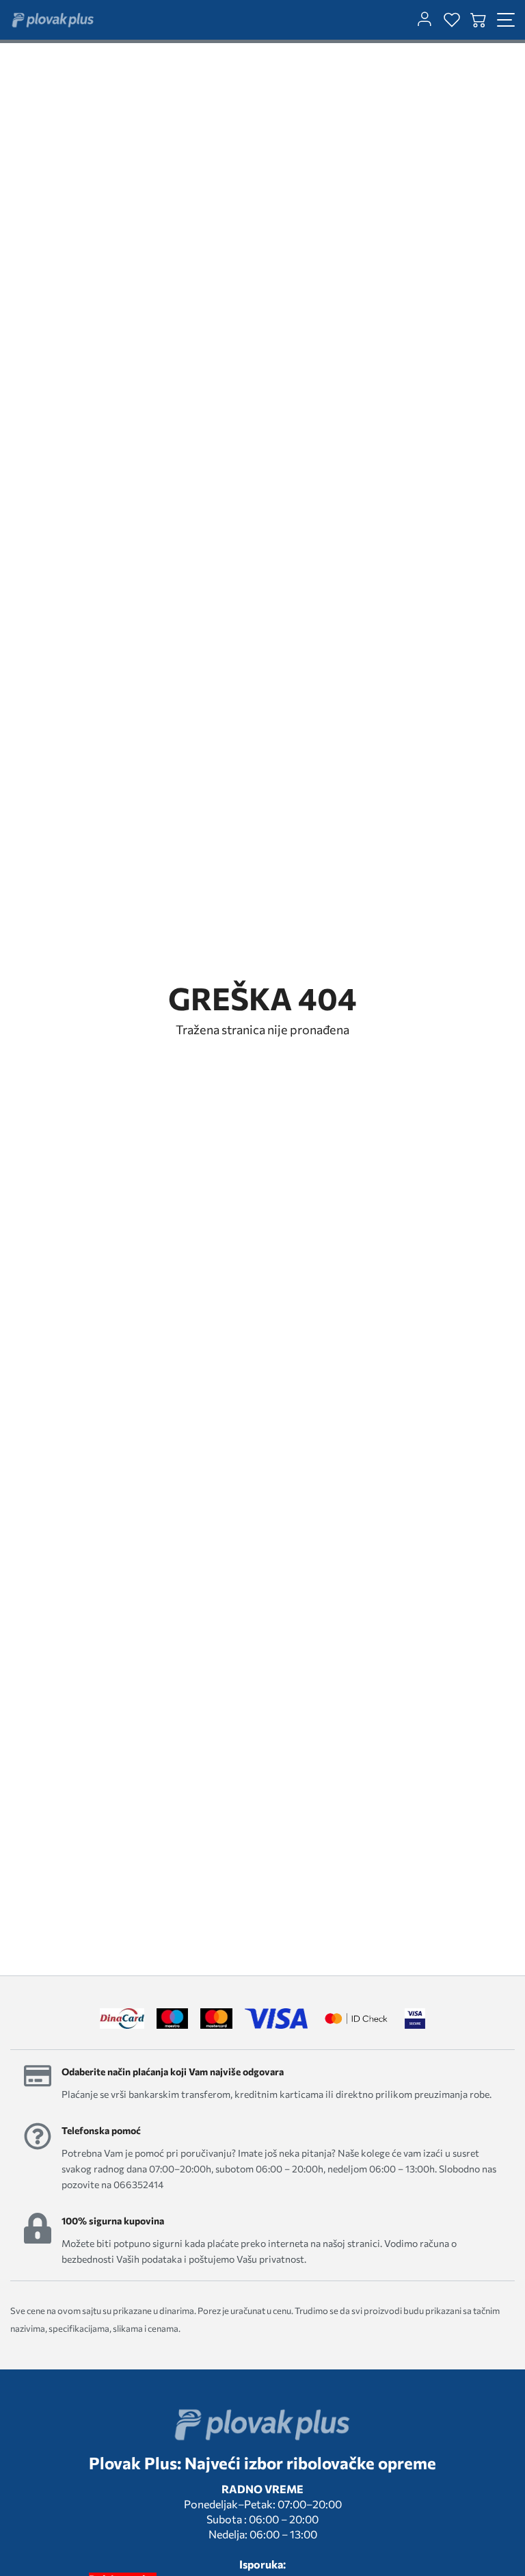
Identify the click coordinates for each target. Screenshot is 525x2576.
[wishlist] (452, 20)
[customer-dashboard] (425, 20)
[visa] (415, 2019)
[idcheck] (356, 2019)
